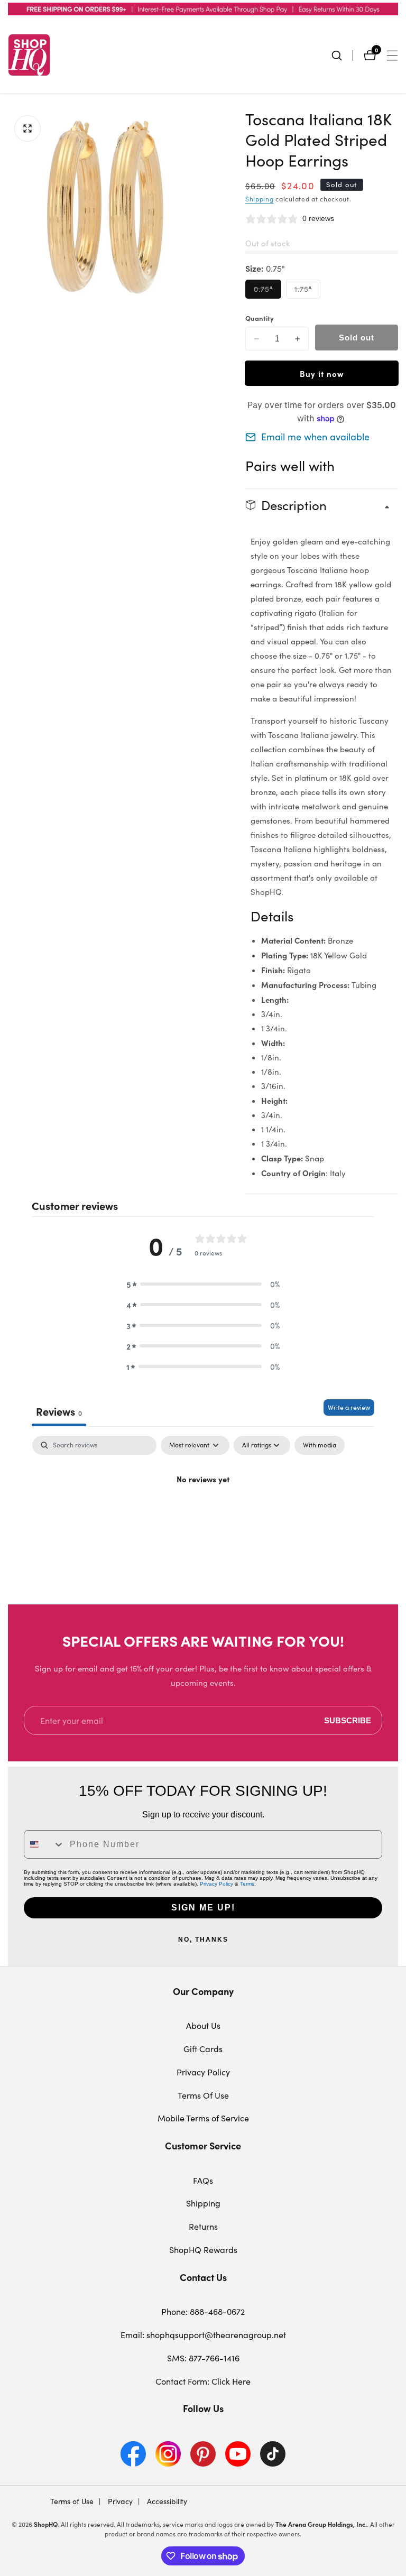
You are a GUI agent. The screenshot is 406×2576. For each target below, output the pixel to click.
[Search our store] (342, 56)
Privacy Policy (216, 1884)
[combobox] (44, 1844)
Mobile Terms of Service (203, 2118)
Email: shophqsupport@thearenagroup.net (203, 2335)
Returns (203, 2226)
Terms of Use (72, 2501)
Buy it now (322, 373)
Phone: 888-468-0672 (203, 2311)
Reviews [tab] (59, 1411)
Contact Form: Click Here (203, 2381)
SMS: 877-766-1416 (203, 2358)
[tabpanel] (203, 1515)
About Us (203, 2025)
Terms (247, 1884)
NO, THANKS (203, 1940)
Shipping (260, 199)
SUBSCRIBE (348, 1720)
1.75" (307, 291)
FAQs (203, 2180)
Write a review (349, 1407)
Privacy (119, 2501)
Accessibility (166, 2501)
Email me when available (315, 437)
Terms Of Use (203, 2095)
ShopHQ (46, 2524)
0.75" (267, 291)
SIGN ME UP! (203, 1908)
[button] (203, 1284)
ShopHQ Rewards (203, 2250)
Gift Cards (203, 2049)
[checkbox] (320, 1445)
